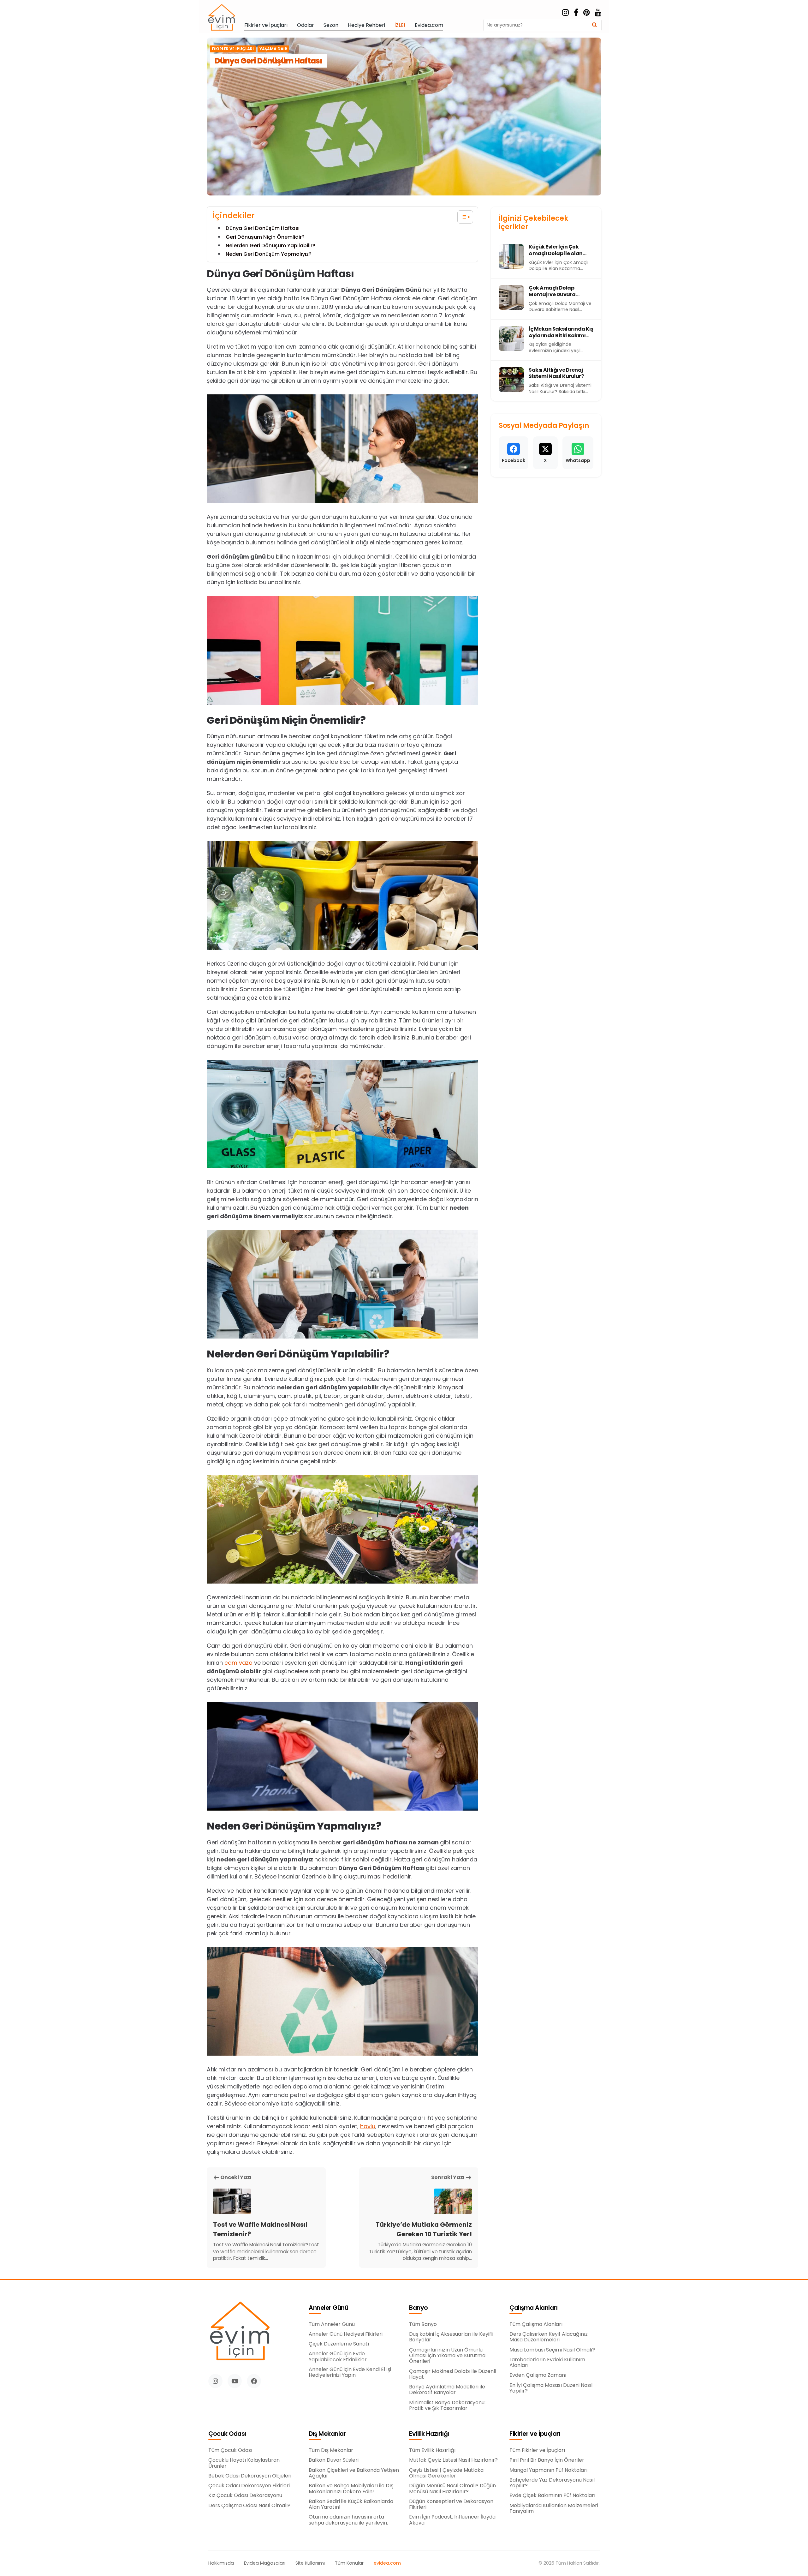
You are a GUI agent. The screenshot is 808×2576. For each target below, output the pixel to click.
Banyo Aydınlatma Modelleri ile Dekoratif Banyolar (447, 2390)
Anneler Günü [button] (328, 2308)
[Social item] (565, 13)
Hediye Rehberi (366, 25)
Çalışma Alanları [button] (533, 2308)
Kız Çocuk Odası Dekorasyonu (245, 2495)
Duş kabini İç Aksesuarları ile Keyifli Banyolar (451, 2337)
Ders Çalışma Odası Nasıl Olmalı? (249, 2506)
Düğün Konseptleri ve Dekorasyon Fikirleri (451, 2504)
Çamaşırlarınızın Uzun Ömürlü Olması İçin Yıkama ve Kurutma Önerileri (447, 2356)
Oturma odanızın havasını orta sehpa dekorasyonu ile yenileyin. (348, 2520)
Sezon (331, 25)
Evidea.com (429, 25)
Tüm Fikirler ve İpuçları (537, 2450)
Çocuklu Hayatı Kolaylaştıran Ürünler (244, 2463)
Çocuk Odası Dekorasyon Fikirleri (249, 2486)
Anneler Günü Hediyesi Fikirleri (346, 2334)
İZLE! (400, 25)
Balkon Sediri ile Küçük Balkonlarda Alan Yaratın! (351, 2504)
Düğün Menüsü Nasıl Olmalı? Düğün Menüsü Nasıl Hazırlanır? (452, 2489)
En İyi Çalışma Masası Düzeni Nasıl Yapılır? (551, 2388)
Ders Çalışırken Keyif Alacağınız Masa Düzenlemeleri (549, 2337)
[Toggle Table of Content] (462, 217)
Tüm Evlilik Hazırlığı (432, 2450)
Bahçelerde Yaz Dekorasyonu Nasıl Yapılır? (552, 2483)
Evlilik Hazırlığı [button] (429, 2434)
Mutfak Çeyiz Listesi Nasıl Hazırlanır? (453, 2460)
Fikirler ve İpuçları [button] (535, 2434)
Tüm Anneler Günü (332, 2324)
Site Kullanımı (310, 2563)
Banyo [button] (419, 2308)
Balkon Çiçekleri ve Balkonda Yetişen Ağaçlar (354, 2473)
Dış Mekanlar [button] (327, 2434)
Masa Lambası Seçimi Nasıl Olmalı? (552, 2350)
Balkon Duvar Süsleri (334, 2460)
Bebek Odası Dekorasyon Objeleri (250, 2476)
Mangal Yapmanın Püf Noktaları (548, 2470)
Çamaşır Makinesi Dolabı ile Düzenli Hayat (452, 2374)
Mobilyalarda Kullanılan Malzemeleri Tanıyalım (554, 2509)
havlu (368, 2126)
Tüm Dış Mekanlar (331, 2450)
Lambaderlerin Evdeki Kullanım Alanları (547, 2363)
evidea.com (387, 2563)
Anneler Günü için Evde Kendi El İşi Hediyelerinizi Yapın (350, 2372)
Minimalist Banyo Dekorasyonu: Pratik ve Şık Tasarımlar (447, 2406)
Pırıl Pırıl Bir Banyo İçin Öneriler (547, 2460)
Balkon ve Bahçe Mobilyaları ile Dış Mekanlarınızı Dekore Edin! (351, 2489)
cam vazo (238, 1663)
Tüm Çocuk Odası (230, 2450)
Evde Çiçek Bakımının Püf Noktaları (552, 2495)
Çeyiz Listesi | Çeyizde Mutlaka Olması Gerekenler (446, 2473)
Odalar (306, 25)
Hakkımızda (221, 2563)
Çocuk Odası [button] (227, 2434)
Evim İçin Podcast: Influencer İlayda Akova (452, 2520)
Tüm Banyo (423, 2324)
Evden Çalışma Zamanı (538, 2375)
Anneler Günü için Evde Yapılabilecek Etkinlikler (338, 2357)
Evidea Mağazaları (265, 2563)
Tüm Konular (349, 2563)
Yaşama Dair (273, 49)
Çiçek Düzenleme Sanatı (339, 2344)
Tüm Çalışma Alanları (536, 2324)
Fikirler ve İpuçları (266, 25)
